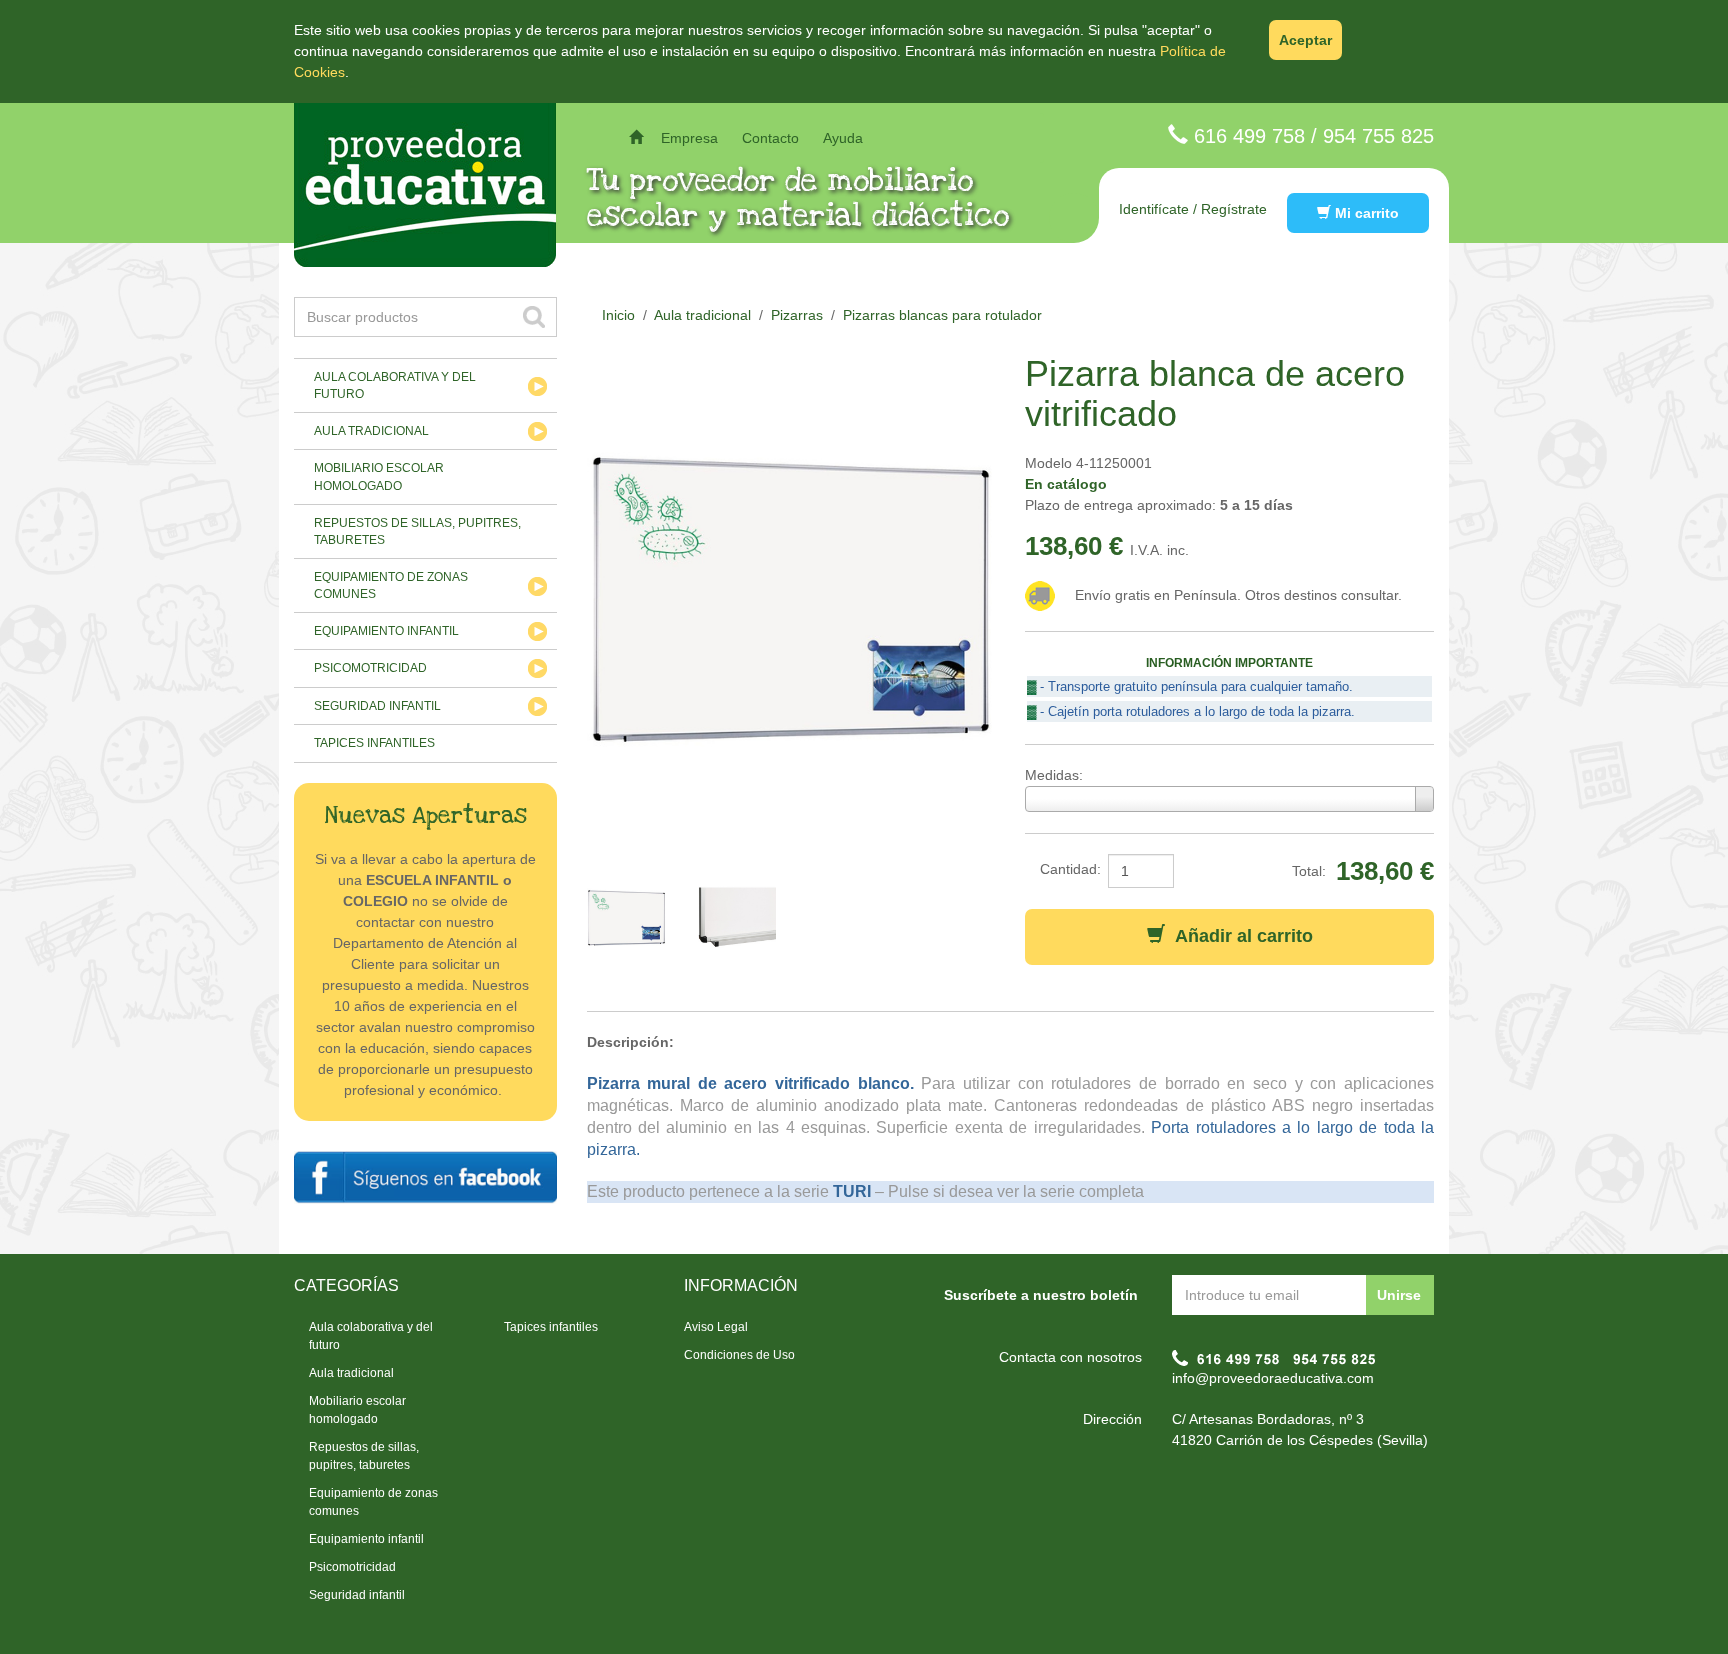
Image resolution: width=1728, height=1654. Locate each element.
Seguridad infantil (377, 706)
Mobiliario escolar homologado (379, 476)
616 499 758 (1249, 136)
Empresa (689, 138)
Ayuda (843, 138)
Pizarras (797, 315)
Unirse (1399, 1295)
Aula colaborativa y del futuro (395, 385)
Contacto (770, 138)
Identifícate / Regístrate (1193, 209)
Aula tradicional (371, 431)
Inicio (618, 315)
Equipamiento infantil (386, 631)
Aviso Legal (716, 1327)
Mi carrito (1365, 213)
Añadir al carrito (1239, 936)
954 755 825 (1378, 136)
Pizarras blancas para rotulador (942, 315)
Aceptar (1305, 40)
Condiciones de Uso (739, 1355)
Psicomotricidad (370, 668)
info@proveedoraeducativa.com (1273, 1378)
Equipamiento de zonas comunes (391, 585)
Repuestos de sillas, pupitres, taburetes (417, 531)
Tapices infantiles (374, 743)
